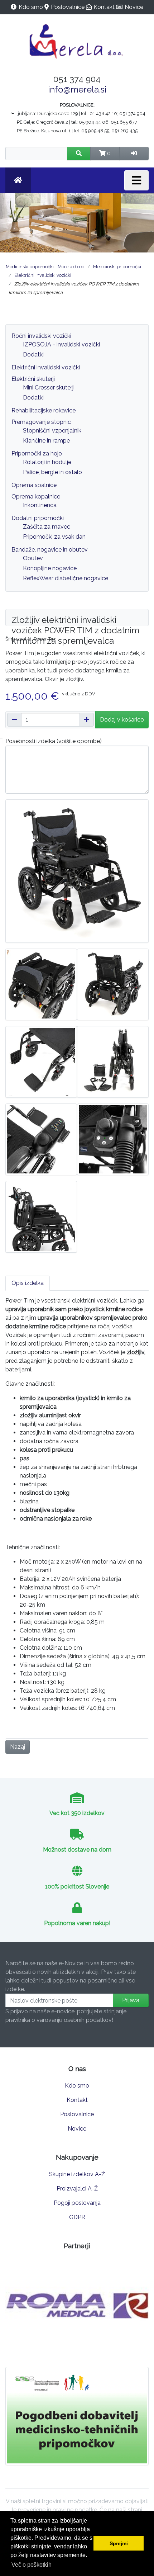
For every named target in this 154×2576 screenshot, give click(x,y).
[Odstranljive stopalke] (41, 1061)
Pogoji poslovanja (77, 2203)
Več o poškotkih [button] (32, 2565)
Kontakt (104, 7)
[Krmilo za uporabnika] (41, 1139)
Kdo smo (31, 7)
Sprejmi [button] (119, 2543)
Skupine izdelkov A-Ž (77, 2174)
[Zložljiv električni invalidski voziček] (77, 871)
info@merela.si (77, 89)
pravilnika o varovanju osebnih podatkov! (59, 2020)
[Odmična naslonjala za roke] (41, 1216)
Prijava (131, 2000)
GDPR (77, 2217)
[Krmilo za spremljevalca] (113, 1139)
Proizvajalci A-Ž (77, 2189)
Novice (134, 7)
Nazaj (18, 1747)
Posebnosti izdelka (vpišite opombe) (54, 741)
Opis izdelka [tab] (28, 1283)
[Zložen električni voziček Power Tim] (113, 1061)
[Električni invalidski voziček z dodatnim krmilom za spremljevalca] (113, 984)
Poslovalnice (68, 7)
